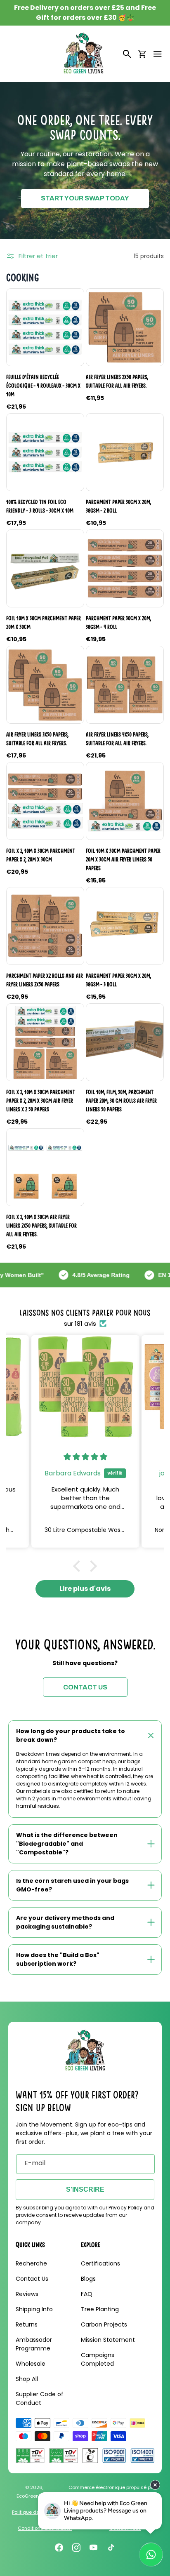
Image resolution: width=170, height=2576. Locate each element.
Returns (27, 2324)
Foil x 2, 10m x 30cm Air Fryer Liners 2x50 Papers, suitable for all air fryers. (41, 1226)
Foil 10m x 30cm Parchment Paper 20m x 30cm (44, 622)
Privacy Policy (125, 2208)
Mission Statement (108, 2340)
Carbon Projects (104, 2324)
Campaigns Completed (98, 2359)
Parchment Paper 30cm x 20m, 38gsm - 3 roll (118, 980)
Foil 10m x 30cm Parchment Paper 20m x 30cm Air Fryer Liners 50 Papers (123, 859)
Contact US (85, 1687)
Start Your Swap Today (85, 198)
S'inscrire (85, 2189)
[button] (158, 54)
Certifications (100, 2263)
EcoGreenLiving (34, 2496)
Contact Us (32, 2279)
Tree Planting (100, 2309)
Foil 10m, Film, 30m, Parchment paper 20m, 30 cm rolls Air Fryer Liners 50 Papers (121, 1101)
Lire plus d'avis (85, 1589)
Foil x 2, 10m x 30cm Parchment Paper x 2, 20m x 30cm (41, 855)
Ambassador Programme (34, 2344)
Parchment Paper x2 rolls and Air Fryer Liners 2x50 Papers (45, 980)
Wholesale (31, 2364)
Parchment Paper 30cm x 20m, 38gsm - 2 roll (118, 506)
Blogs (88, 2279)
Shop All (27, 2379)
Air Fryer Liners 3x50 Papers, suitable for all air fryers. (37, 739)
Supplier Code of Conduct (40, 2398)
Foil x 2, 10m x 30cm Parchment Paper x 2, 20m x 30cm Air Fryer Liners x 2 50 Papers (41, 1101)
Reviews (27, 2294)
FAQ (87, 2294)
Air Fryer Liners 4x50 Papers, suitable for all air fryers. (117, 739)
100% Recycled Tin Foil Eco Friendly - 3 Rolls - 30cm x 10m (40, 506)
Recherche (31, 2263)
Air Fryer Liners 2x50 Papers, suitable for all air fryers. (117, 381)
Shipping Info (34, 2309)
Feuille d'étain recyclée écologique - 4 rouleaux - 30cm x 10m (43, 386)
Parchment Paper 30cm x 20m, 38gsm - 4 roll (118, 622)
